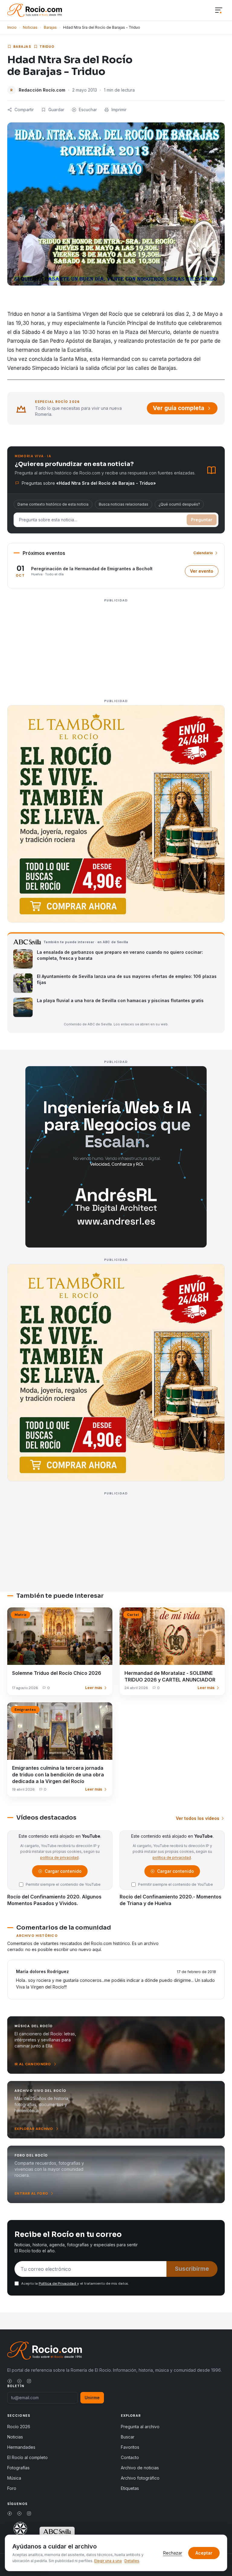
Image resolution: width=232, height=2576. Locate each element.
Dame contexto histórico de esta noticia (53, 504)
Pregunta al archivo (140, 2427)
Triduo (47, 47)
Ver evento (204, 573)
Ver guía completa (179, 408)
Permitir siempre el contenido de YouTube (63, 1884)
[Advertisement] (116, 647)
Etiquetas (130, 2488)
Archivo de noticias (140, 2468)
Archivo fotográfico (140, 2478)
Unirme (92, 2398)
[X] (19, 2381)
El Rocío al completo (27, 2457)
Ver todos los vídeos (198, 1818)
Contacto (130, 2457)
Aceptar (204, 2553)
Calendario (203, 553)
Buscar (128, 2437)
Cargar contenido (63, 1873)
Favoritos (130, 2447)
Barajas (50, 27)
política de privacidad (59, 1858)
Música (14, 2478)
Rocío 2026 (19, 2427)
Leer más (94, 1688)
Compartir (24, 110)
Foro (12, 2488)
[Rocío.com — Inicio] (35, 10)
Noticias (30, 27)
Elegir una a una (108, 2561)
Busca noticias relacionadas (124, 504)
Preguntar (202, 520)
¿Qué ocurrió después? (179, 504)
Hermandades (21, 2447)
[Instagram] (29, 2381)
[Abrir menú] (219, 10)
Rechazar (173, 2553)
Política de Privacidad (58, 2283)
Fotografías (18, 2468)
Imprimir (119, 110)
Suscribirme (192, 2269)
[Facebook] (10, 2381)
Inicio (12, 27)
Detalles (132, 2561)
